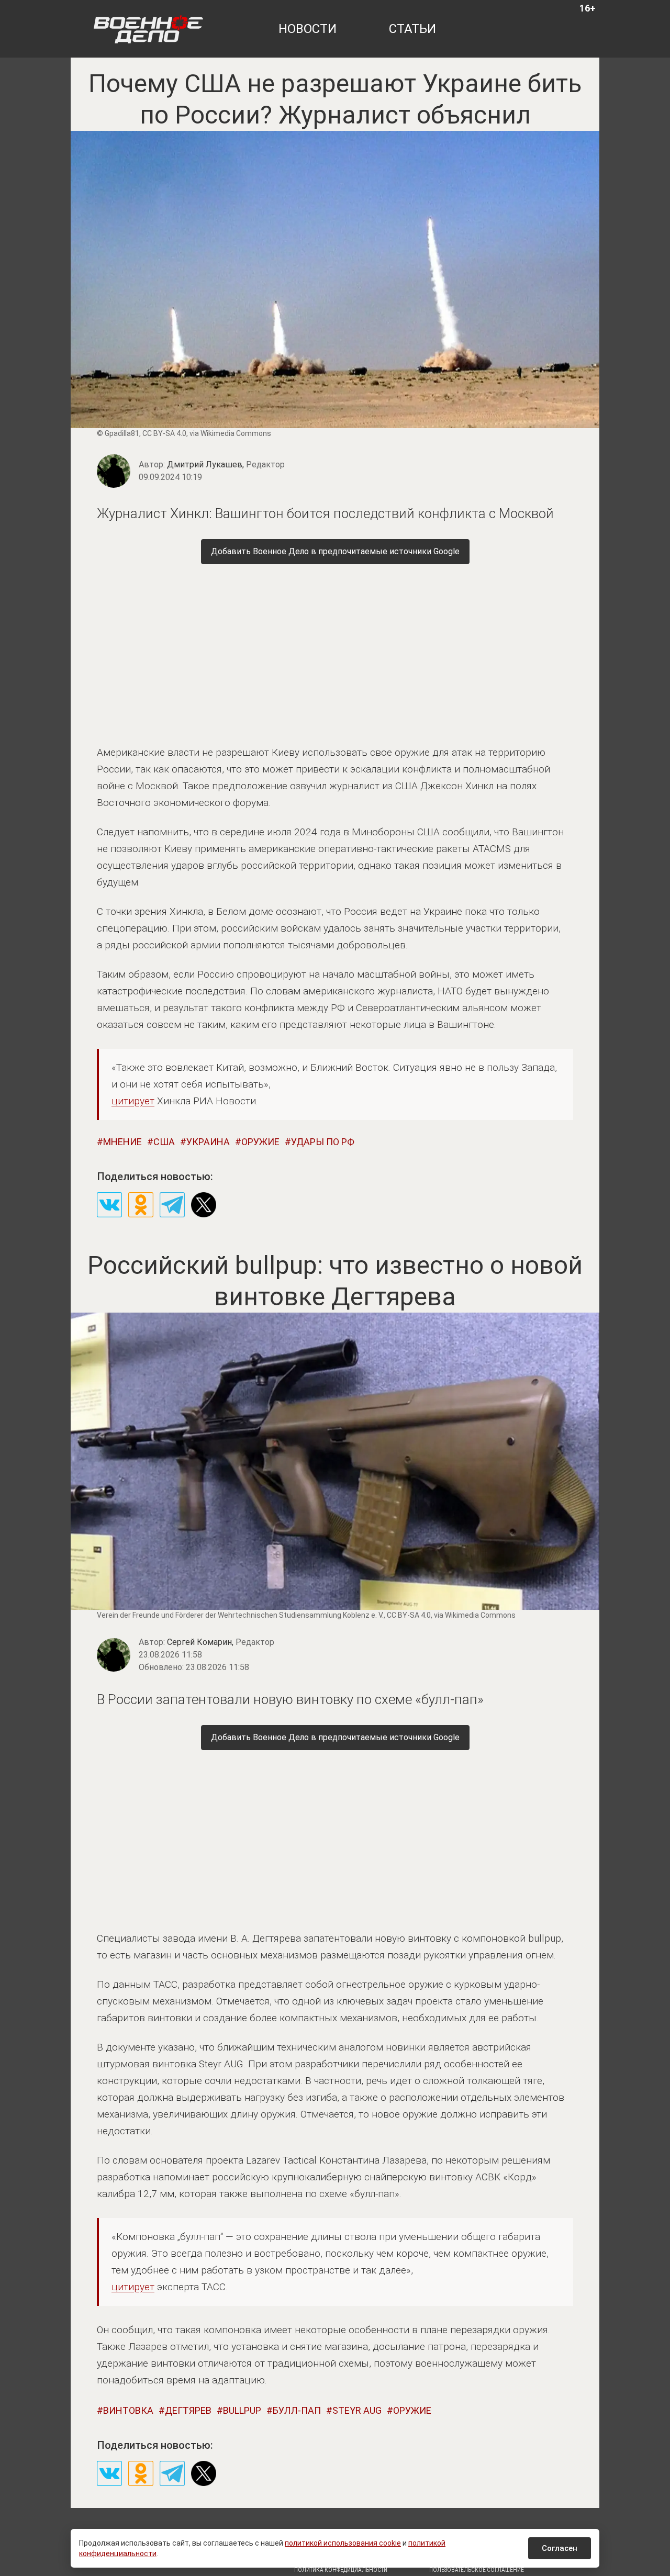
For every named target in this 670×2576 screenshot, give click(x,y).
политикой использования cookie (343, 2543)
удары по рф (323, 1142)
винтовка (128, 2410)
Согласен (560, 2548)
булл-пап (297, 2410)
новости (308, 29)
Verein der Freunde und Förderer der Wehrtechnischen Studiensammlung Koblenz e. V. (240, 1615)
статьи (412, 29)
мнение (122, 1142)
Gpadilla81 (122, 433)
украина (208, 1142)
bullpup (242, 2410)
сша (164, 1142)
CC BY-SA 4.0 (164, 433)
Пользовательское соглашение (477, 2570)
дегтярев (188, 2410)
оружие (260, 1142)
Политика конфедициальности (341, 2570)
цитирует (133, 1101)
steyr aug (357, 2410)
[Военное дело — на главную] (148, 29)
